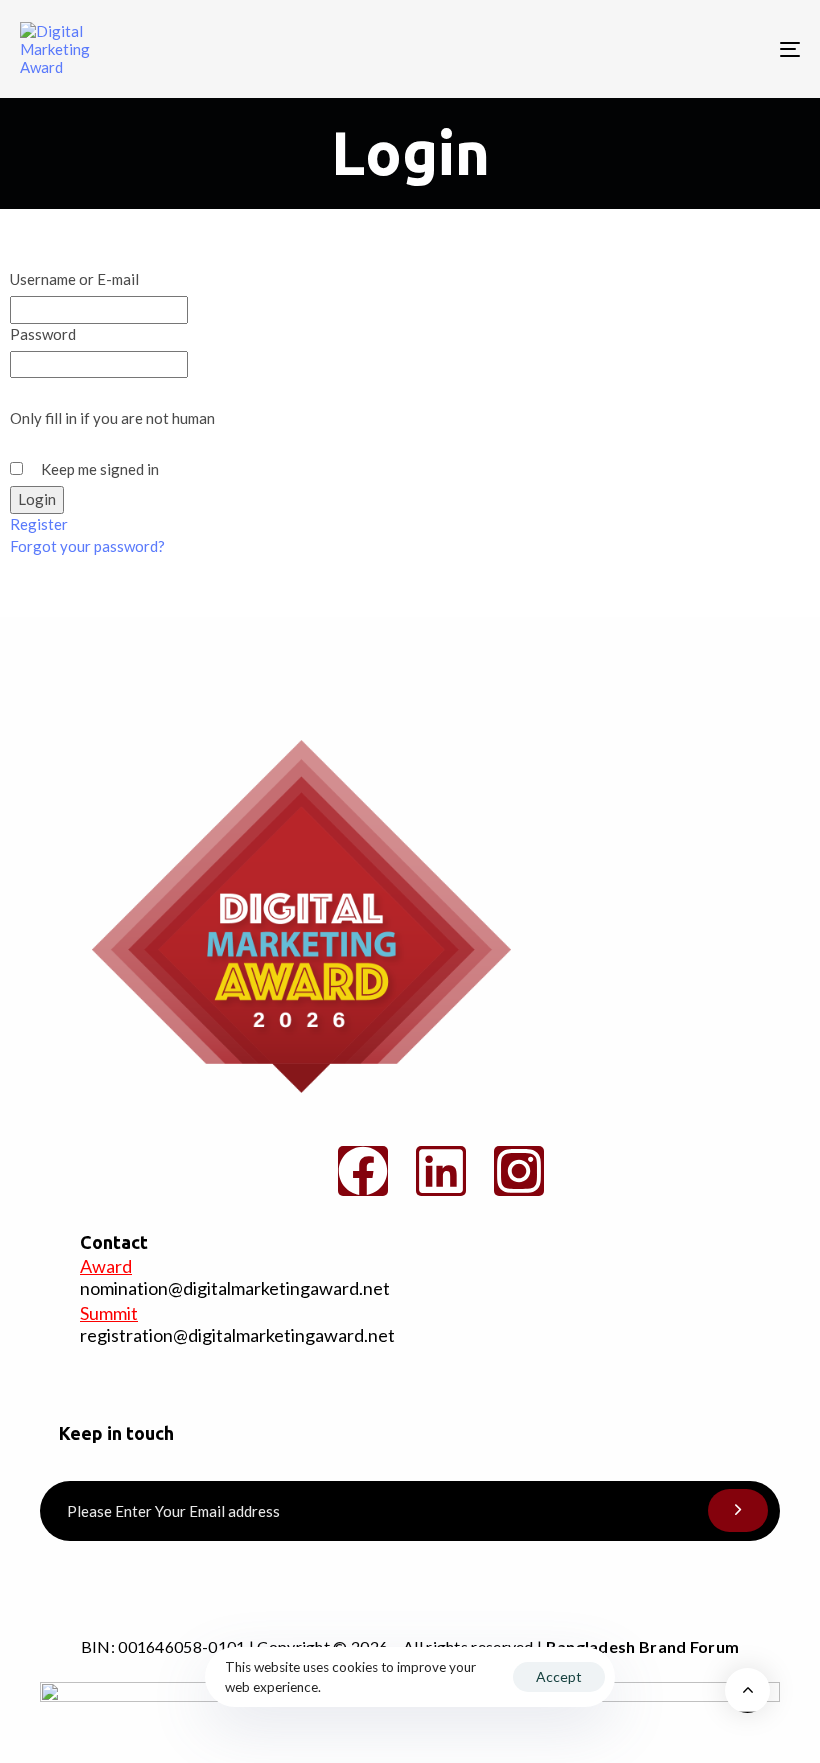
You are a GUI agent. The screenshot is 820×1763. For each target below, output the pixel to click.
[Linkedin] (441, 1171)
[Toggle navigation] (670, 49)
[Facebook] (363, 1171)
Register (39, 524)
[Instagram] (519, 1171)
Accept (559, 1676)
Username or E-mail (74, 279)
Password (43, 334)
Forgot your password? (87, 546)
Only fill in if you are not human (112, 418)
